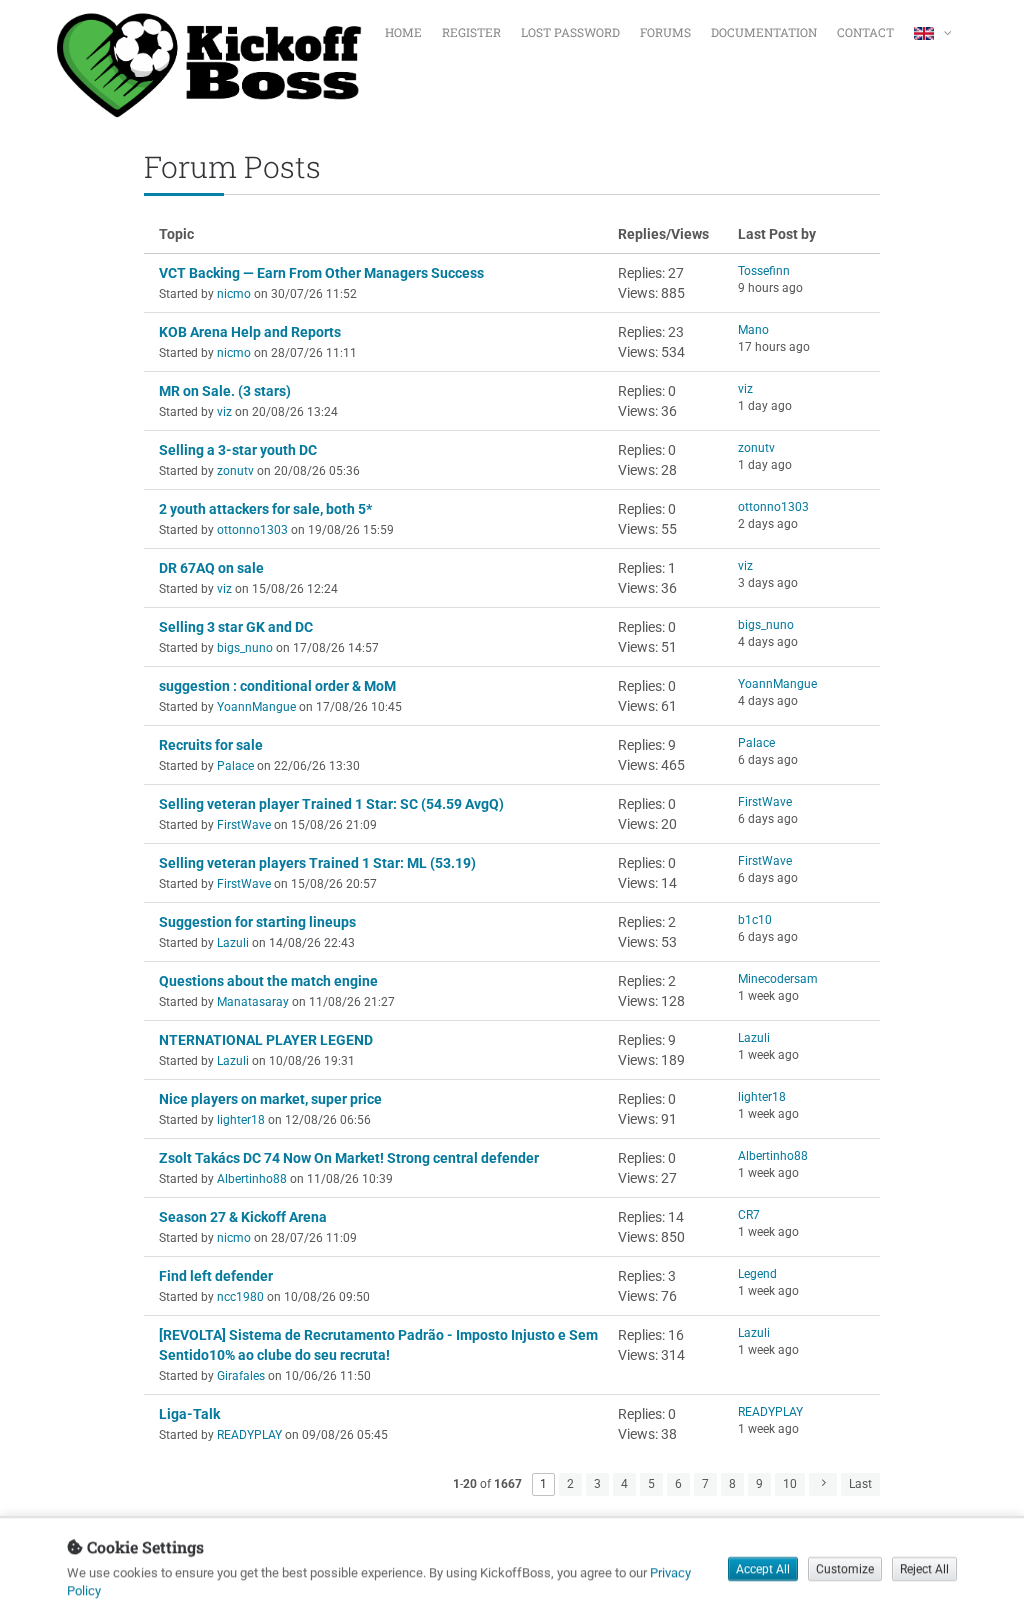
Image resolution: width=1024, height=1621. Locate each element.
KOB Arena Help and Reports (250, 332)
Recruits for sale (211, 745)
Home (403, 32)
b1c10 (755, 920)
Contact (865, 32)
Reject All (924, 1570)
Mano (753, 330)
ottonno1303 (252, 530)
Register (471, 32)
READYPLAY (249, 1435)
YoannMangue (256, 707)
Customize (845, 1570)
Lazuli (233, 943)
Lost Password (570, 32)
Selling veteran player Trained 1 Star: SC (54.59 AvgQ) (331, 804)
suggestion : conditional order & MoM (277, 686)
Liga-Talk (189, 1414)
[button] (935, 30)
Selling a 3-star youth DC (238, 450)
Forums (665, 32)
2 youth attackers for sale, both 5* (265, 509)
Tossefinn (764, 271)
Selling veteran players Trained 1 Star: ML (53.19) (317, 863)
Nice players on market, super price (270, 1099)
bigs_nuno (245, 648)
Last (860, 1484)
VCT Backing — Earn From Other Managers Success (321, 273)
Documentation (764, 32)
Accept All (763, 1570)
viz (224, 412)
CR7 (749, 1215)
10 (790, 1484)
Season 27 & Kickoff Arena (243, 1217)
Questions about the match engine (268, 981)
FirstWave (244, 825)
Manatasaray (253, 1002)
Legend (757, 1274)
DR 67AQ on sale (211, 568)
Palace (235, 766)
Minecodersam (778, 979)
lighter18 (241, 1120)
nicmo (234, 294)
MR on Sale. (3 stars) (225, 391)
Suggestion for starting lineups (257, 922)
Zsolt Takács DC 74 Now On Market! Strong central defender (349, 1158)
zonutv (235, 471)
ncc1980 (240, 1297)
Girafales (241, 1376)
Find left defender (216, 1276)
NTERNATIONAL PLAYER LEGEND (266, 1040)
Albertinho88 (252, 1179)
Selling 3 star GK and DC (236, 627)
